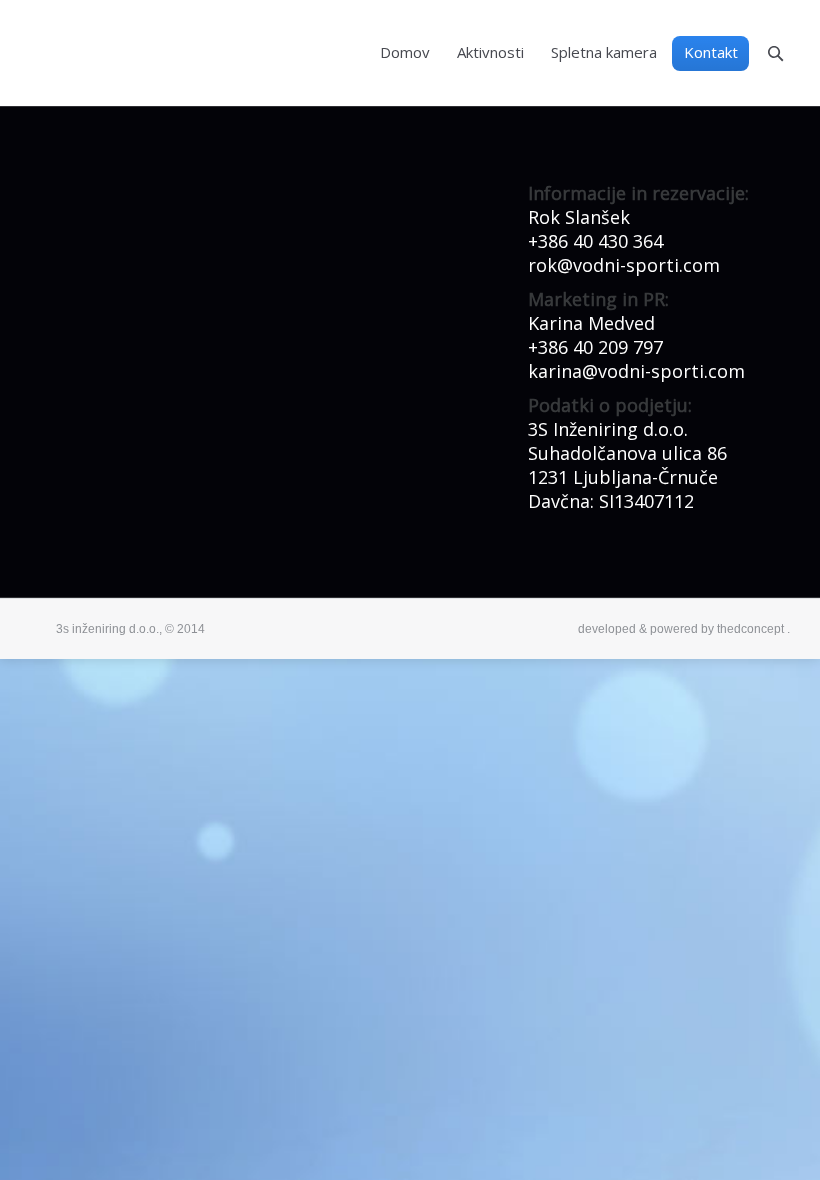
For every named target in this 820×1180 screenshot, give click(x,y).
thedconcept (750, 629)
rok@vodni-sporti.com (624, 265)
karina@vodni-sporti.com (636, 371)
